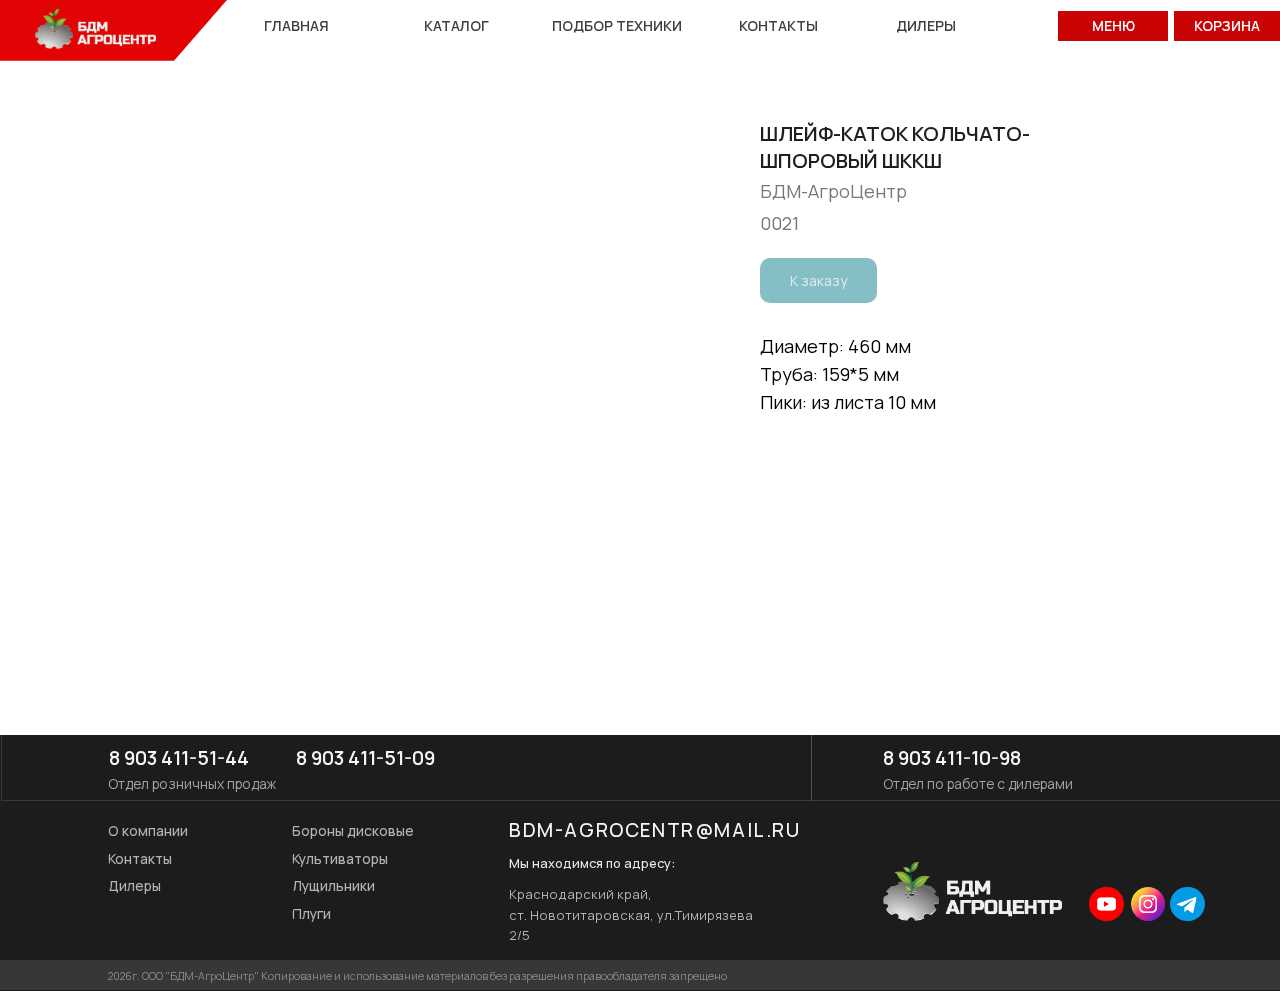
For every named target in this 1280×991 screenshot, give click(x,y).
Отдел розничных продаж (192, 783)
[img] (1106, 904)
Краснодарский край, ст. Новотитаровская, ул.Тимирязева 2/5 (631, 914)
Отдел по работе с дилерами (978, 783)
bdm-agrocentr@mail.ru (655, 830)
